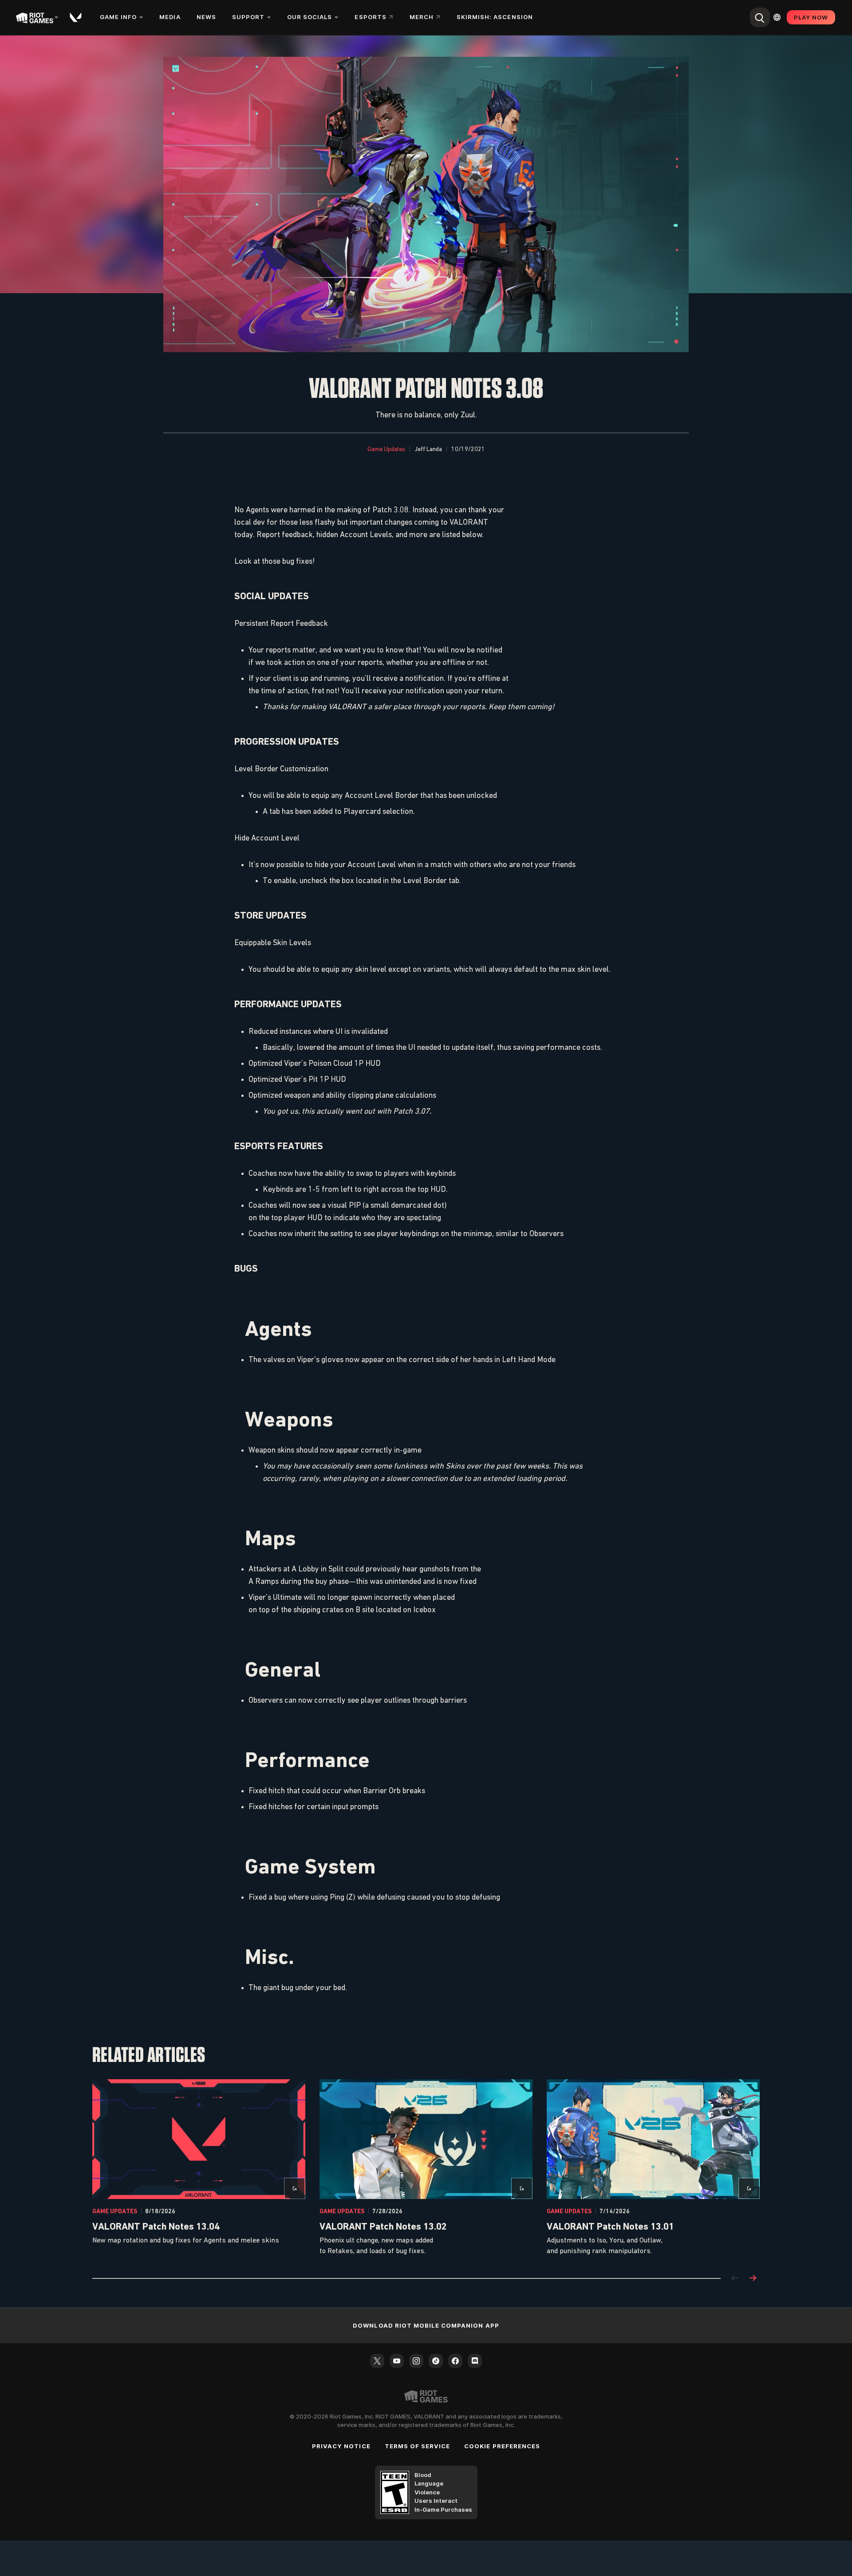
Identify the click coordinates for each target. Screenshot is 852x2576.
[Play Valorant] (76, 17)
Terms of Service (418, 2446)
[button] (386, 449)
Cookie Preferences (502, 2446)
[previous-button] (735, 2279)
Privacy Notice (341, 2446)
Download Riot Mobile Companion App (426, 2325)
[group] (426, 2168)
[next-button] (753, 2279)
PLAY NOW (811, 17)
